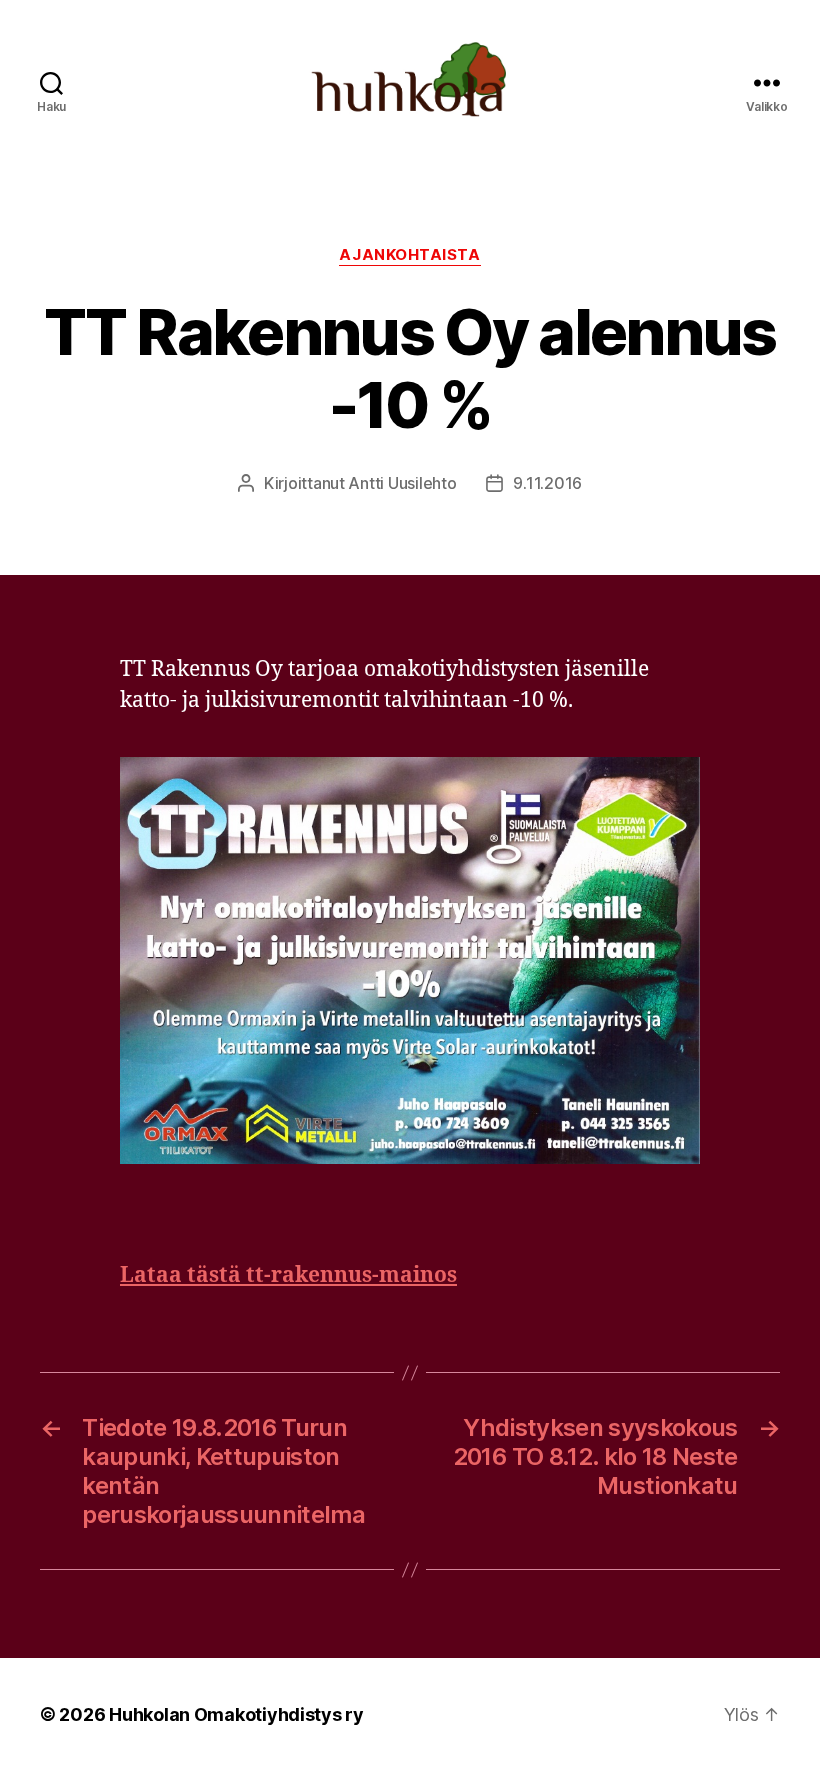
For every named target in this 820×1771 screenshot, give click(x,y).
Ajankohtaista (409, 255)
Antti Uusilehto (402, 483)
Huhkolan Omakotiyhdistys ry (236, 1714)
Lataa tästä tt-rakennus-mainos (288, 1275)
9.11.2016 (547, 483)
